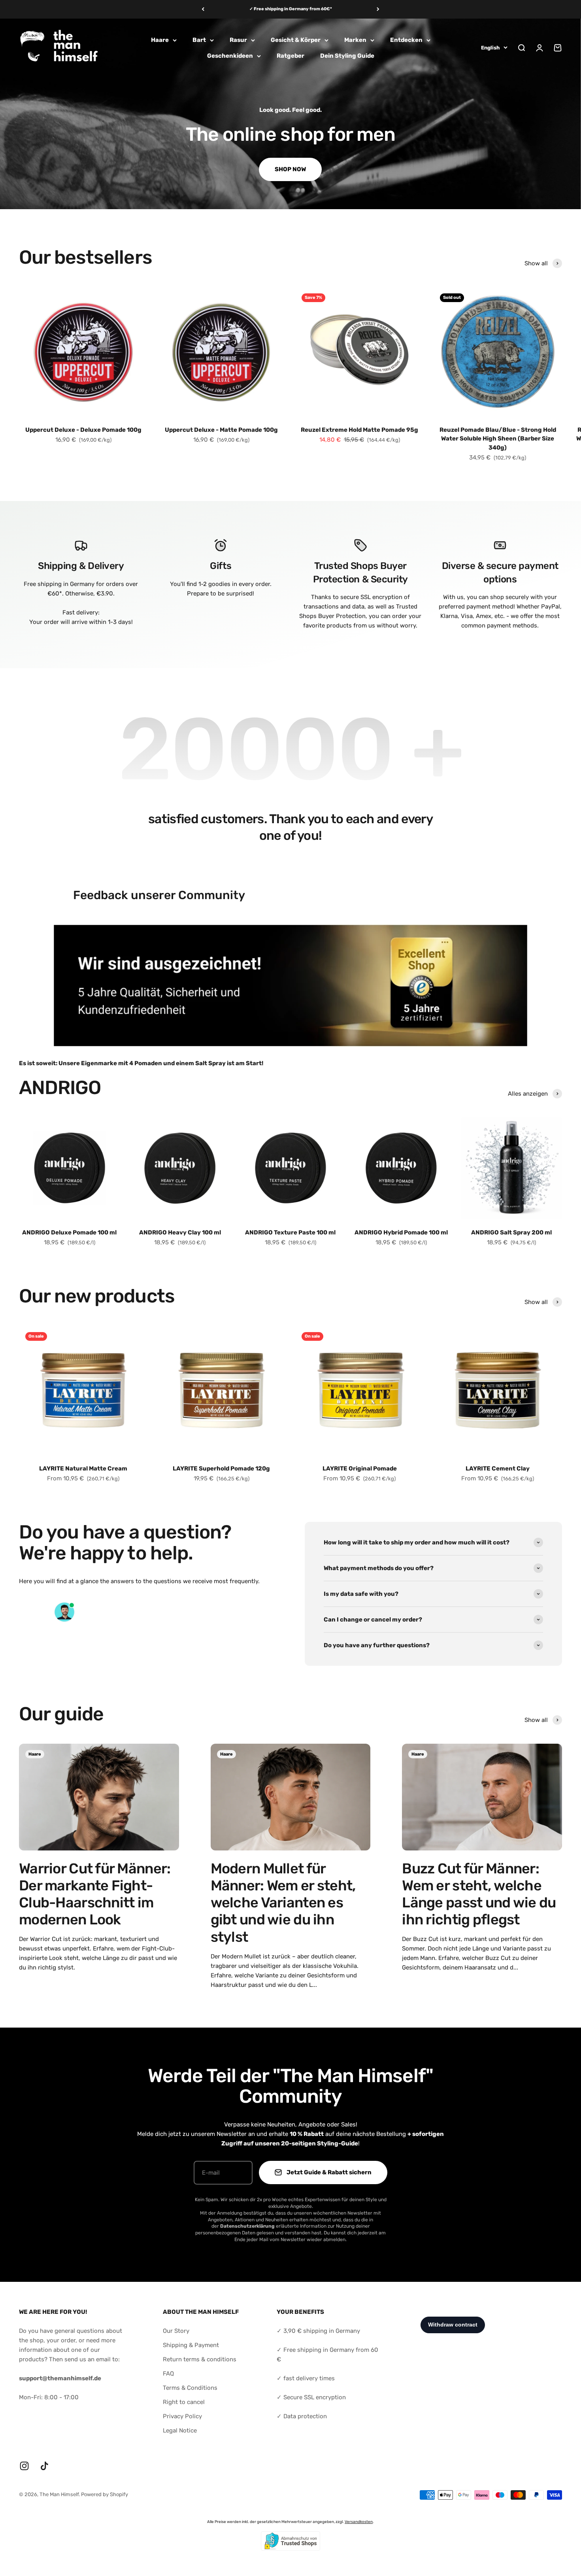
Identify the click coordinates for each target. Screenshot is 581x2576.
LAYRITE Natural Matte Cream (83, 1468)
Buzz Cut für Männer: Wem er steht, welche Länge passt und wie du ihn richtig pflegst (479, 1894)
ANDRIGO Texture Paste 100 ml (290, 1232)
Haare (160, 40)
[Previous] (203, 9)
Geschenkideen (230, 56)
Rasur (238, 40)
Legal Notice (180, 2430)
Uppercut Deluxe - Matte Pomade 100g (221, 430)
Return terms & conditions (200, 2359)
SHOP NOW (290, 169)
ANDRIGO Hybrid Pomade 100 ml (401, 1232)
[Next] (378, 9)
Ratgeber (290, 56)
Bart (199, 40)
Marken (355, 40)
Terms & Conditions (190, 2388)
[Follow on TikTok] (44, 2466)
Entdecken (406, 40)
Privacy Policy (182, 2416)
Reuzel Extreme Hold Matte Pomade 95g (359, 430)
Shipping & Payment (191, 2345)
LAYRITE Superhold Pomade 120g (221, 1468)
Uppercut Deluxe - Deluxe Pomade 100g (83, 430)
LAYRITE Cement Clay (498, 1468)
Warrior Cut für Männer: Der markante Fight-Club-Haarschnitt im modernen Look (95, 1894)
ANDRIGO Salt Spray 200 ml (511, 1232)
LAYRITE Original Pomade (360, 1468)
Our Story (176, 2331)
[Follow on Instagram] (24, 2466)
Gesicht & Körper (296, 40)
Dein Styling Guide (347, 56)
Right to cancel (184, 2402)
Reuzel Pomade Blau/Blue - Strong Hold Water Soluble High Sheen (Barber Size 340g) (498, 439)
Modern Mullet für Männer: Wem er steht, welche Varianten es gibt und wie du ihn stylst (283, 1903)
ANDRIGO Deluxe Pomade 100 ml (69, 1232)
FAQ (168, 2374)
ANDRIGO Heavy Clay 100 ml (180, 1232)
